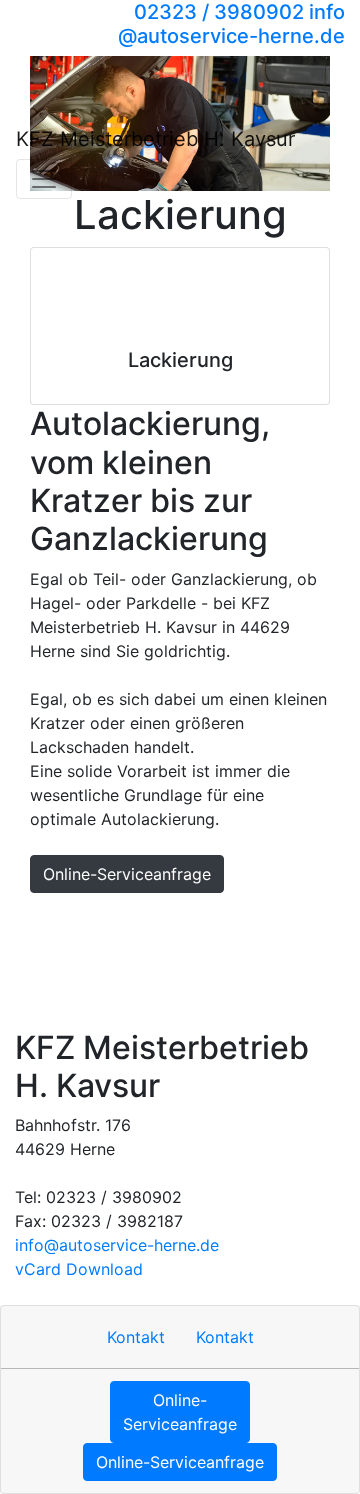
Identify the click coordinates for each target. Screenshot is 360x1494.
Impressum (195, 921)
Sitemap (283, 921)
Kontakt (109, 921)
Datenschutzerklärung (107, 961)
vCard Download (79, 1269)
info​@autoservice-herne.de (117, 1245)
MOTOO (236, 961)
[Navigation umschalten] (44, 179)
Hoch (44, 921)
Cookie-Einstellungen (104, 1001)
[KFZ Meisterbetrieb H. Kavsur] (96, 63)
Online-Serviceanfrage (127, 874)
